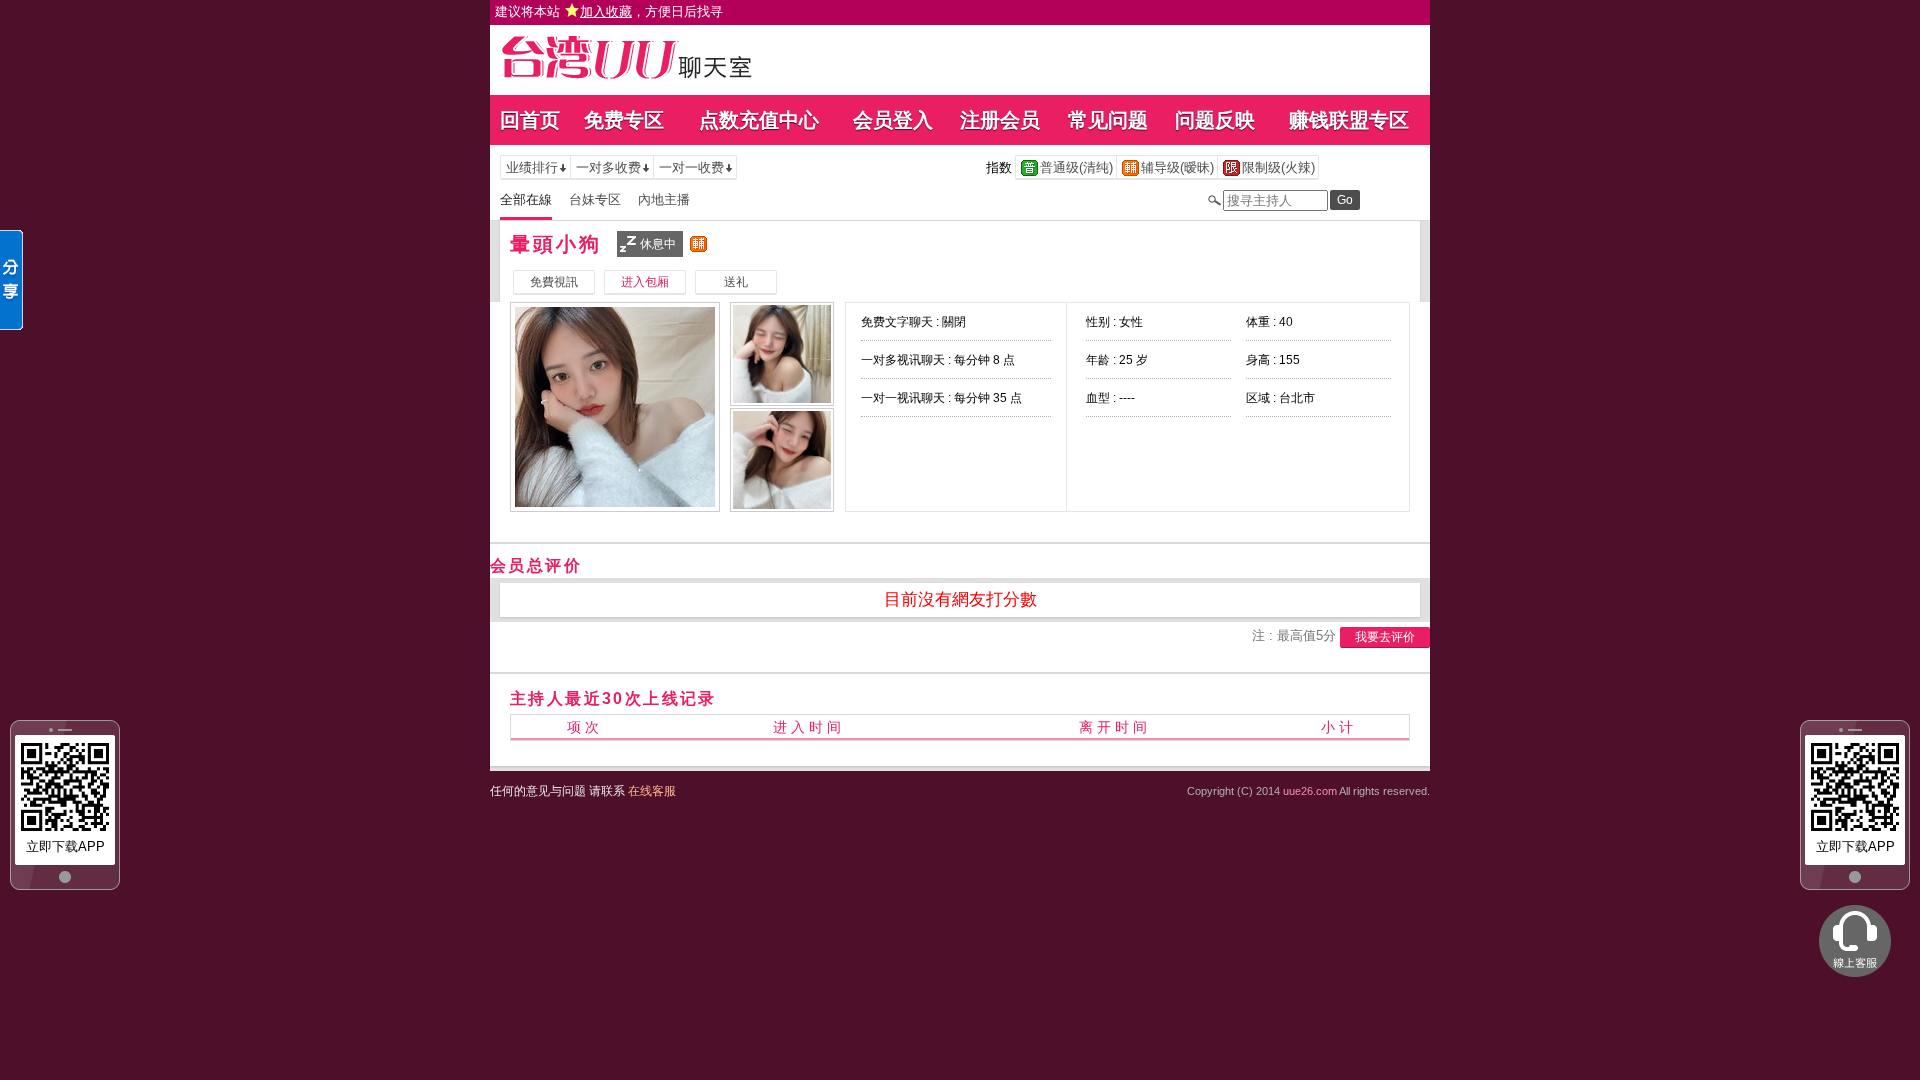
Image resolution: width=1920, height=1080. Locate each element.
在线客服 (652, 791)
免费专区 (624, 120)
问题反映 (1215, 120)
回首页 (530, 120)
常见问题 (1108, 120)
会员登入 (893, 120)
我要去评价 (1385, 637)
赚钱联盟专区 (1349, 120)
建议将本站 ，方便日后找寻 (609, 11)
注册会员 (1000, 120)
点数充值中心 (759, 120)
